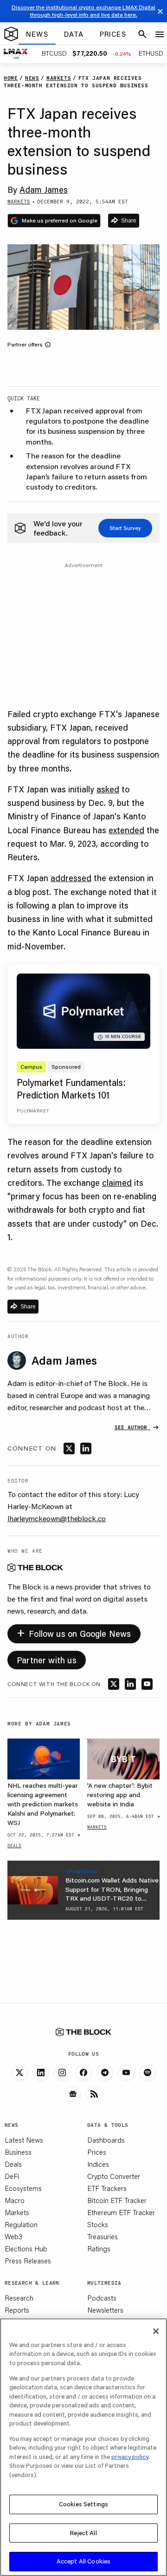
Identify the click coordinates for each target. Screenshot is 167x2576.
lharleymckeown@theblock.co (57, 1518)
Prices (97, 2152)
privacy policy (130, 2457)
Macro (15, 2200)
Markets (17, 2212)
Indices (98, 2164)
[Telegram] (105, 2073)
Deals (13, 2164)
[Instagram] (62, 2073)
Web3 (13, 2236)
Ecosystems (23, 2188)
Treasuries (103, 2236)
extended (126, 830)
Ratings (99, 2249)
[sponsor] (33, 1890)
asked (108, 789)
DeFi (12, 2176)
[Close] (156, 2331)
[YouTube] (126, 2073)
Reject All (83, 2533)
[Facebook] (83, 2073)
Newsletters (105, 2310)
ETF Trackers (107, 2188)
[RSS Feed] (94, 2094)
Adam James (44, 190)
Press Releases (28, 2261)
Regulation (21, 2224)
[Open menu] (160, 34)
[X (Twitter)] (19, 2073)
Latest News (24, 2140)
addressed (71, 878)
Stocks (98, 2224)
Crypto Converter (114, 2176)
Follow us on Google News (74, 1632)
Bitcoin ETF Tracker (117, 2200)
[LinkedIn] (41, 2073)
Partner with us (47, 1660)
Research (19, 2298)
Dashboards (106, 2140)
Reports (17, 2310)
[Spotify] (148, 2073)
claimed (117, 1183)
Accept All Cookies (83, 2561)
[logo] (11, 34)
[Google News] (73, 2094)
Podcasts (102, 2298)
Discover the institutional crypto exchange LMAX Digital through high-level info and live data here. (83, 11)
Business (18, 2152)
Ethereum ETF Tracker (121, 2212)
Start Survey (125, 528)
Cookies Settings (83, 2504)
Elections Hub (26, 2249)
